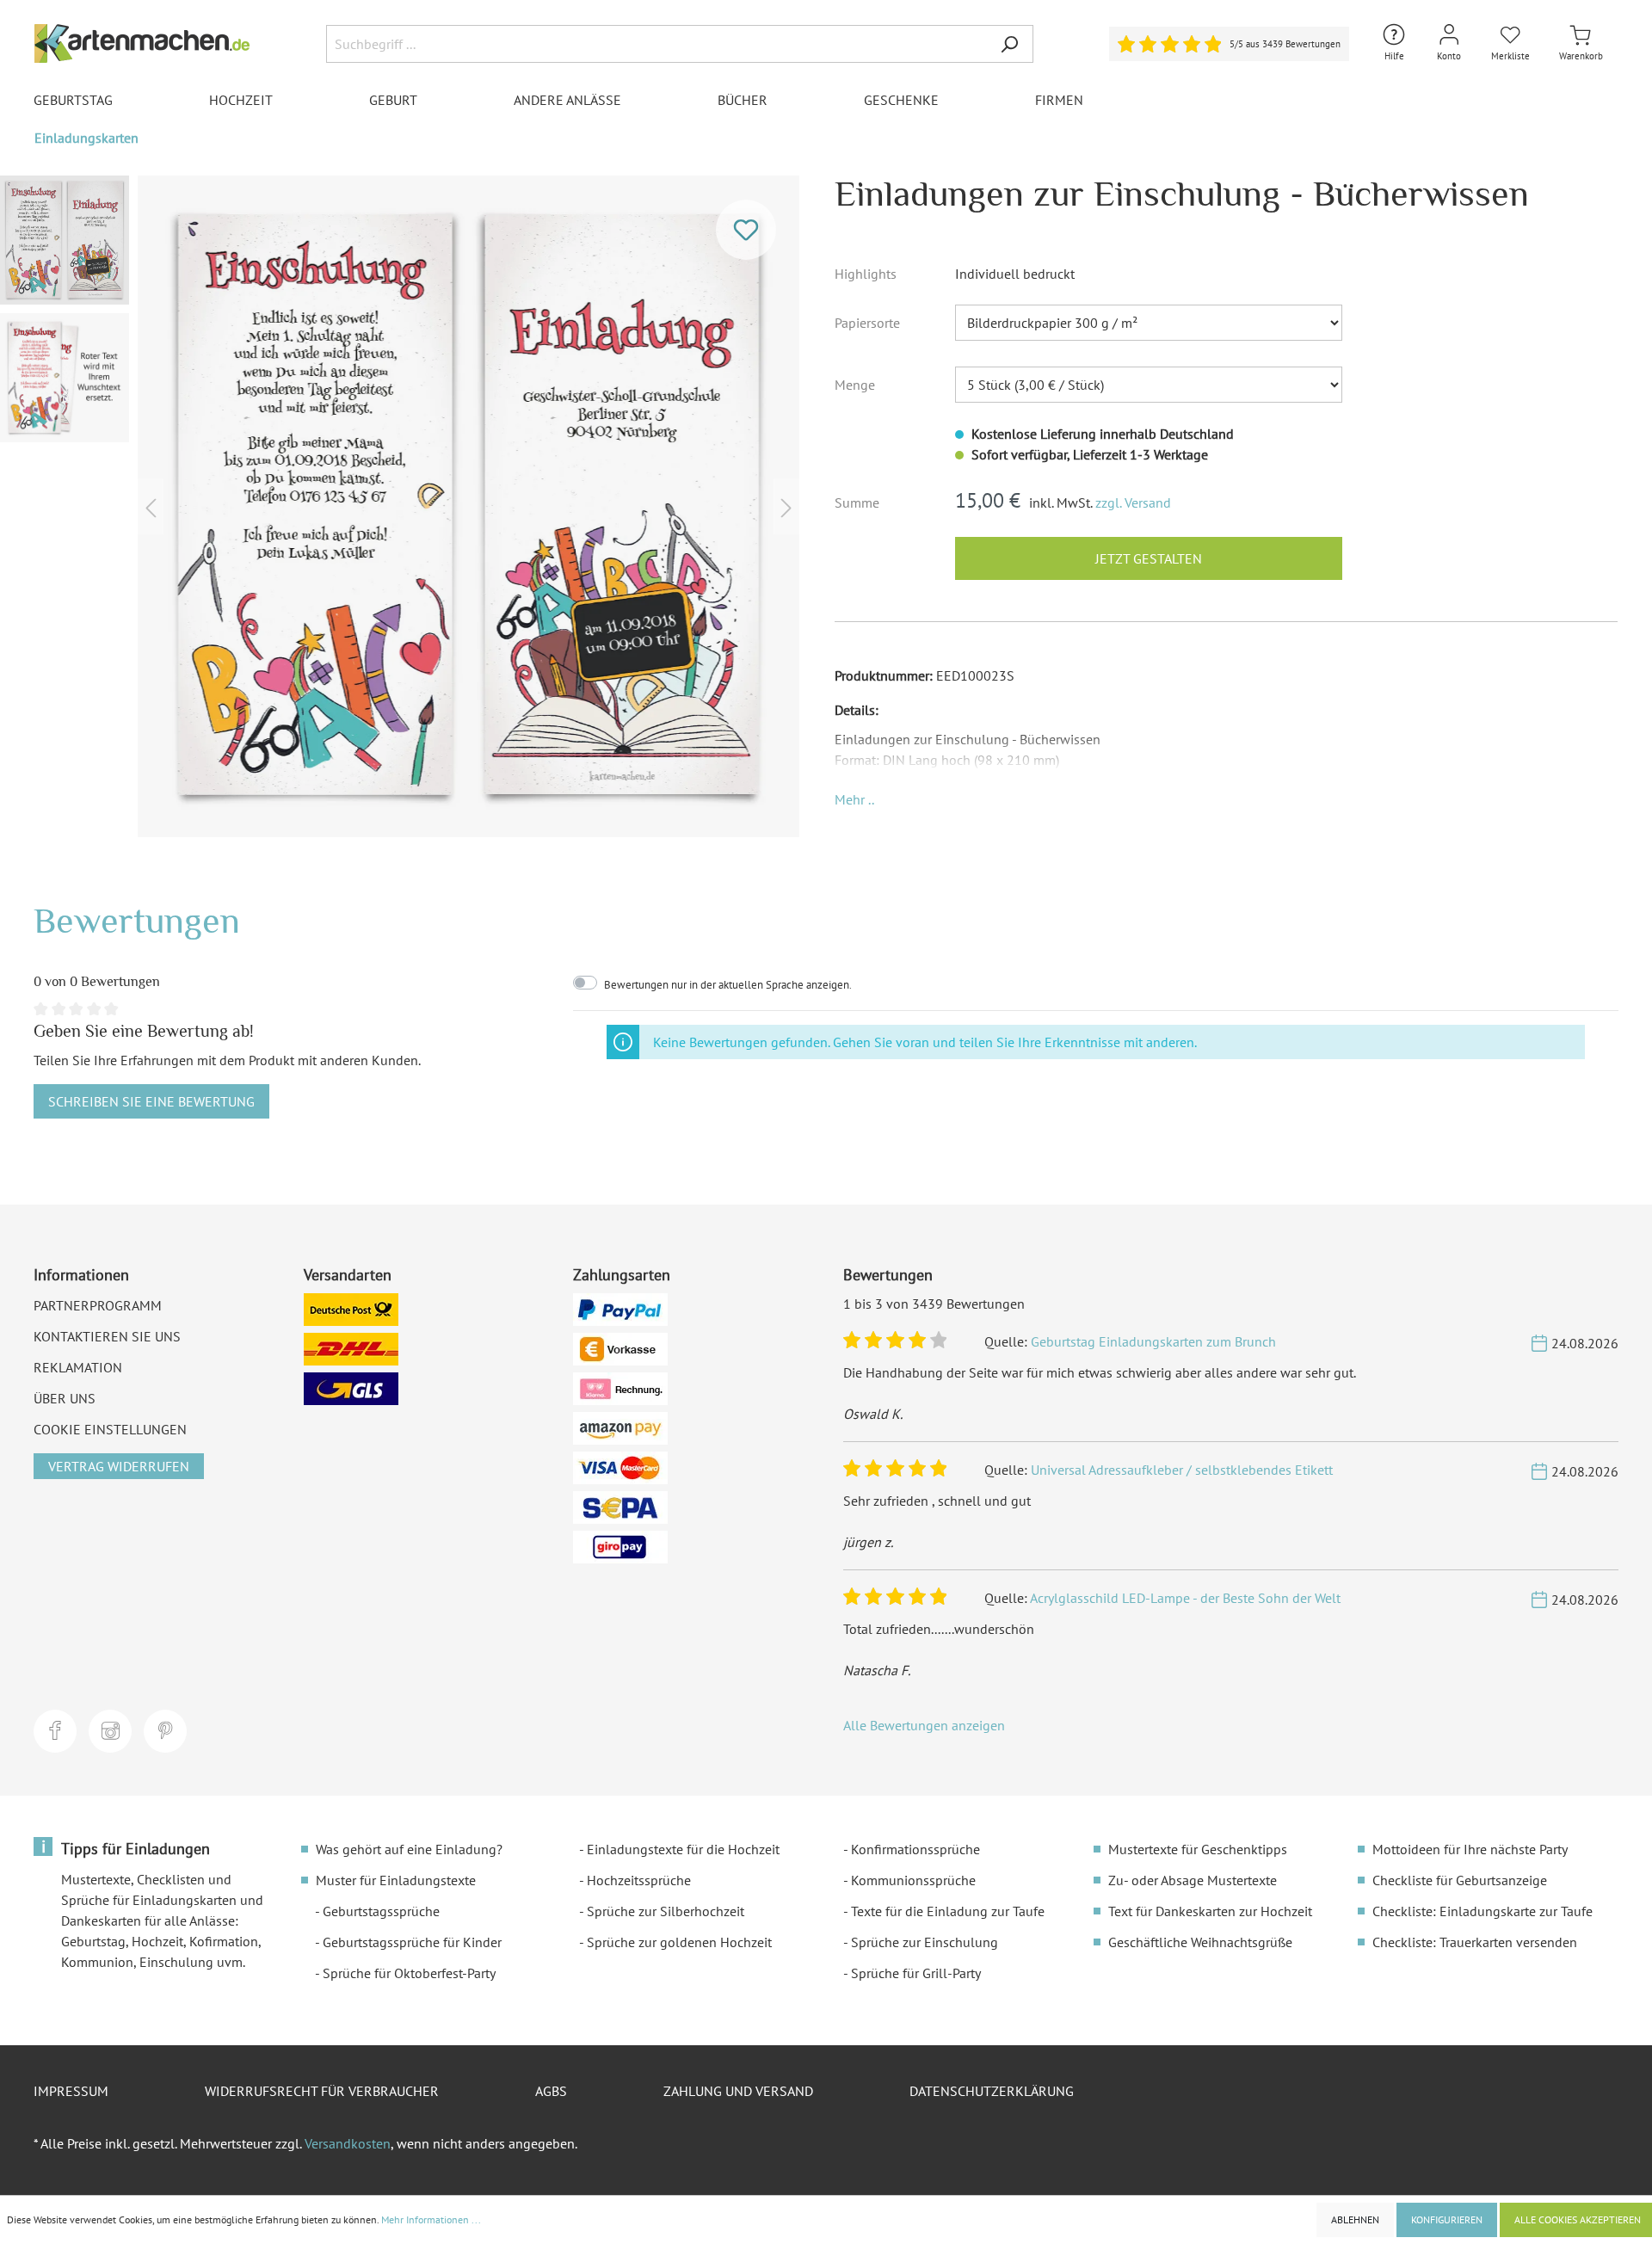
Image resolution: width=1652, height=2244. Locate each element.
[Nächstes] (786, 506)
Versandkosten (348, 2143)
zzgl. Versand (1133, 502)
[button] (854, 799)
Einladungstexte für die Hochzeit (683, 1849)
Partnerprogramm (98, 1305)
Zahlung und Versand (738, 2091)
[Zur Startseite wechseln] (142, 43)
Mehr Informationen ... (431, 2219)
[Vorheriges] (151, 506)
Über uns (65, 1398)
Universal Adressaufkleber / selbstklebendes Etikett (1182, 1470)
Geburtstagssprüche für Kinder (412, 1942)
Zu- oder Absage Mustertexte (1193, 1880)
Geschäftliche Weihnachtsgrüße (1200, 1942)
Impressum (71, 2091)
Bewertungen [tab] (137, 920)
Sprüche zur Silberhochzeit (666, 1911)
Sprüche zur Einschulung (925, 1942)
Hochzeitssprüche (639, 1880)
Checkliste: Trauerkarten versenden (1475, 1942)
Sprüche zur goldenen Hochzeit (679, 1942)
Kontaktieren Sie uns (107, 1336)
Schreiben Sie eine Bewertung (151, 1101)
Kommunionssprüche (913, 1880)
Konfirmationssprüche (915, 1849)
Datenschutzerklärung (992, 2091)
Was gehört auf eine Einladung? (409, 1849)
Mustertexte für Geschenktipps (1198, 1849)
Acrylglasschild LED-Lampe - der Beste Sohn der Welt (1185, 1598)
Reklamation (78, 1367)
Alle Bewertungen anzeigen (924, 1725)
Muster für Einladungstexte (396, 1880)
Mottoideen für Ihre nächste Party (1470, 1849)
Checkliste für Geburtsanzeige (1460, 1880)
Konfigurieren (1447, 2219)
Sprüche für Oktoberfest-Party (409, 1973)
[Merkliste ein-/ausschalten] (746, 230)
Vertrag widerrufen (119, 1466)
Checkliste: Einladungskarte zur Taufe (1482, 1911)
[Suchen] (1009, 44)
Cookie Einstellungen (110, 1429)
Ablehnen (1355, 2219)
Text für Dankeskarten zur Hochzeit (1210, 1911)
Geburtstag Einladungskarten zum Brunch (1153, 1341)
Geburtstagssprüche (381, 1911)
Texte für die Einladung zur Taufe (948, 1911)
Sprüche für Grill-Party (916, 1973)
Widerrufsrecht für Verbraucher (322, 2091)
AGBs (551, 2091)
